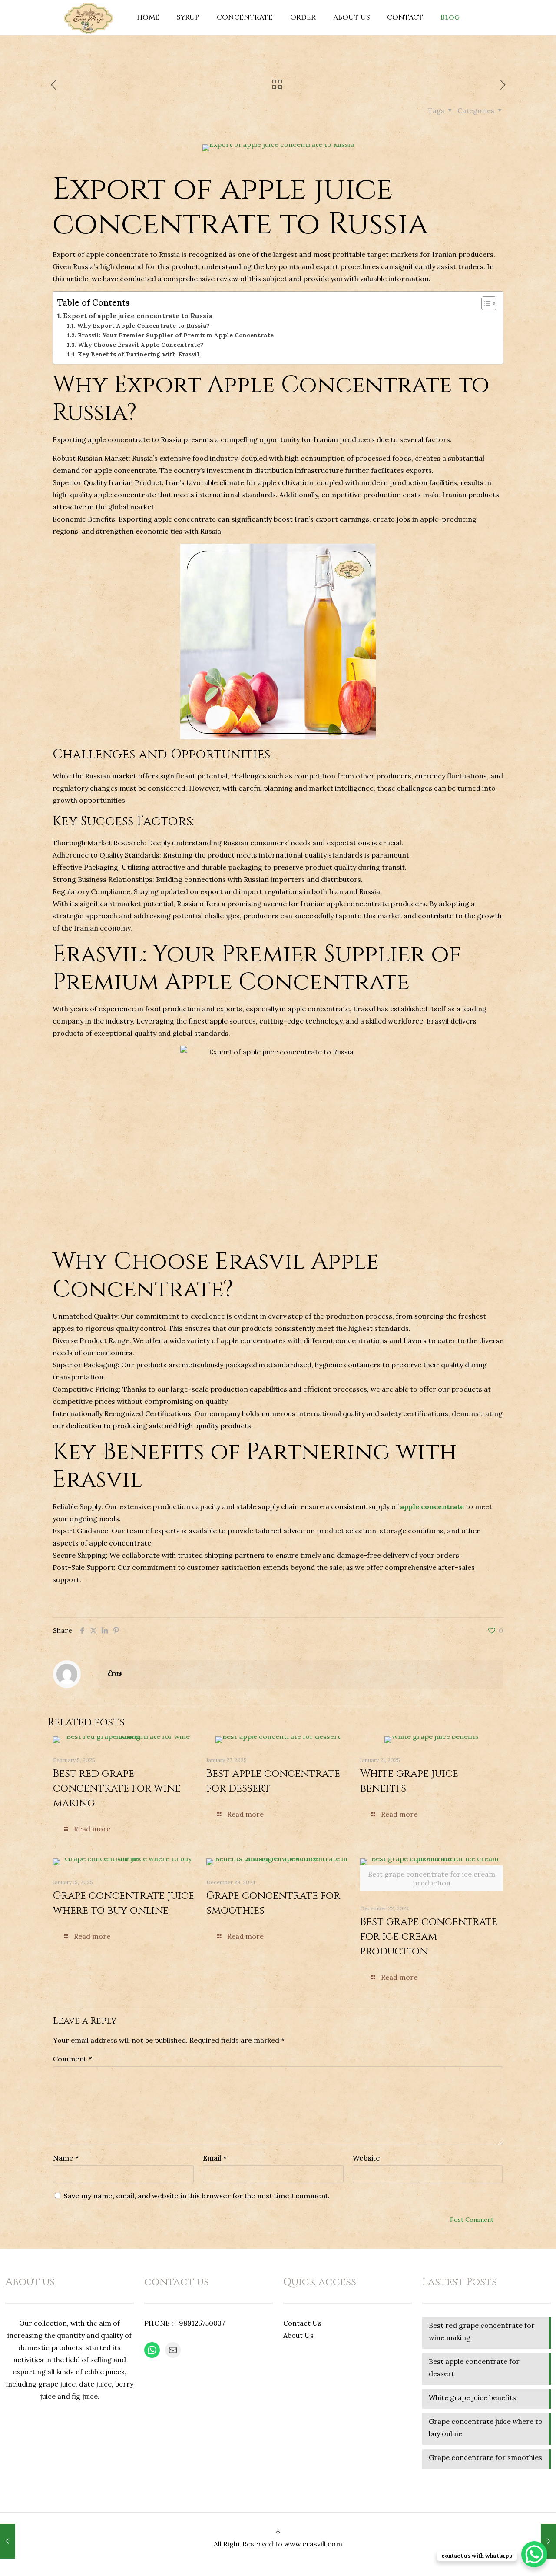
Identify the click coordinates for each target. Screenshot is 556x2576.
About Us (298, 2335)
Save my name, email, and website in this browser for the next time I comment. (197, 2196)
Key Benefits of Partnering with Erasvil (139, 354)
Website (366, 2158)
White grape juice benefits (472, 2397)
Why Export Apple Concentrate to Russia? (143, 326)
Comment (72, 2059)
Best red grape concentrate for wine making (117, 1788)
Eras (114, 1673)
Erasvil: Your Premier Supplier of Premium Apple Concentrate (176, 335)
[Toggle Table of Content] (485, 303)
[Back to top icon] (278, 2532)
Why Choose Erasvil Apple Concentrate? (141, 345)
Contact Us (302, 2323)
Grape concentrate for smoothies (485, 2457)
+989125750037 (200, 2323)
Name (66, 2158)
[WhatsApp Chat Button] (534, 2554)
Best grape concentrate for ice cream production (429, 1937)
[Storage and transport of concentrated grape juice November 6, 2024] (8, 2541)
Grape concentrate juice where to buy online (486, 2427)
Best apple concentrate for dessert (474, 2367)
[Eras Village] (88, 17)
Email (215, 2158)
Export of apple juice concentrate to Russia (138, 316)
